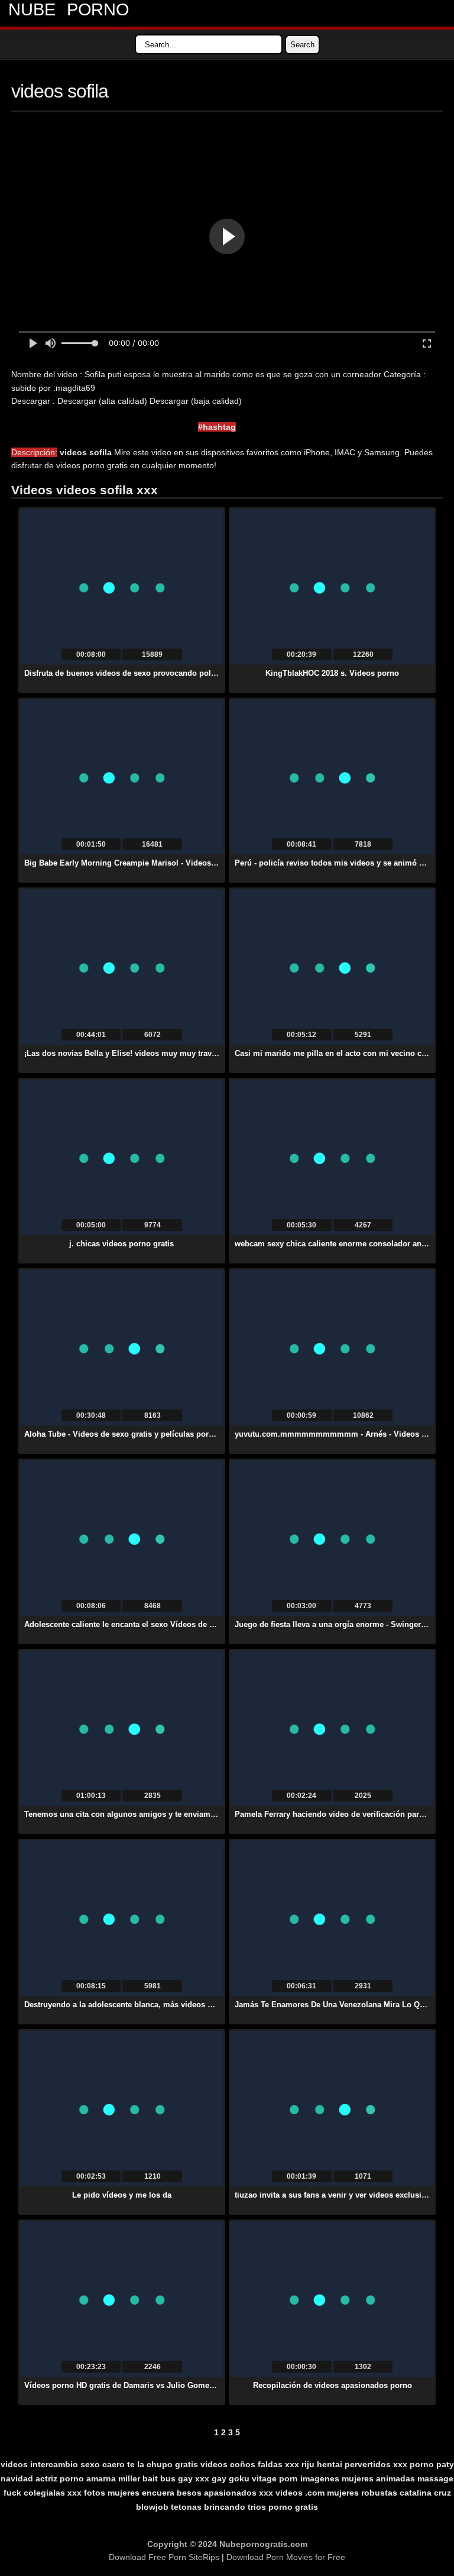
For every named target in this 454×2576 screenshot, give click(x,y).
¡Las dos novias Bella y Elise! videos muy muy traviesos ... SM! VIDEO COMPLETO (177, 1053)
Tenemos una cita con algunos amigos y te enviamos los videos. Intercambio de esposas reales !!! (205, 1814)
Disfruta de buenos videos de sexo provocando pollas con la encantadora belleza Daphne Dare (198, 673)
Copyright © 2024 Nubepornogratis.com (227, 2544)
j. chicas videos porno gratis (121, 1244)
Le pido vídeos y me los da (122, 2195)
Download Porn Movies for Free (286, 2557)
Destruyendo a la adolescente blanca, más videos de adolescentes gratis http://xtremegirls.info (198, 2005)
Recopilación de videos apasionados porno (333, 2385)
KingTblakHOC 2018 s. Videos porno (332, 673)
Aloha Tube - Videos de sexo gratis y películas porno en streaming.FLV (155, 1434)
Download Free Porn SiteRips (164, 2557)
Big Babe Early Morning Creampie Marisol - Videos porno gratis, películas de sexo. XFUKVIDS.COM (207, 863)
